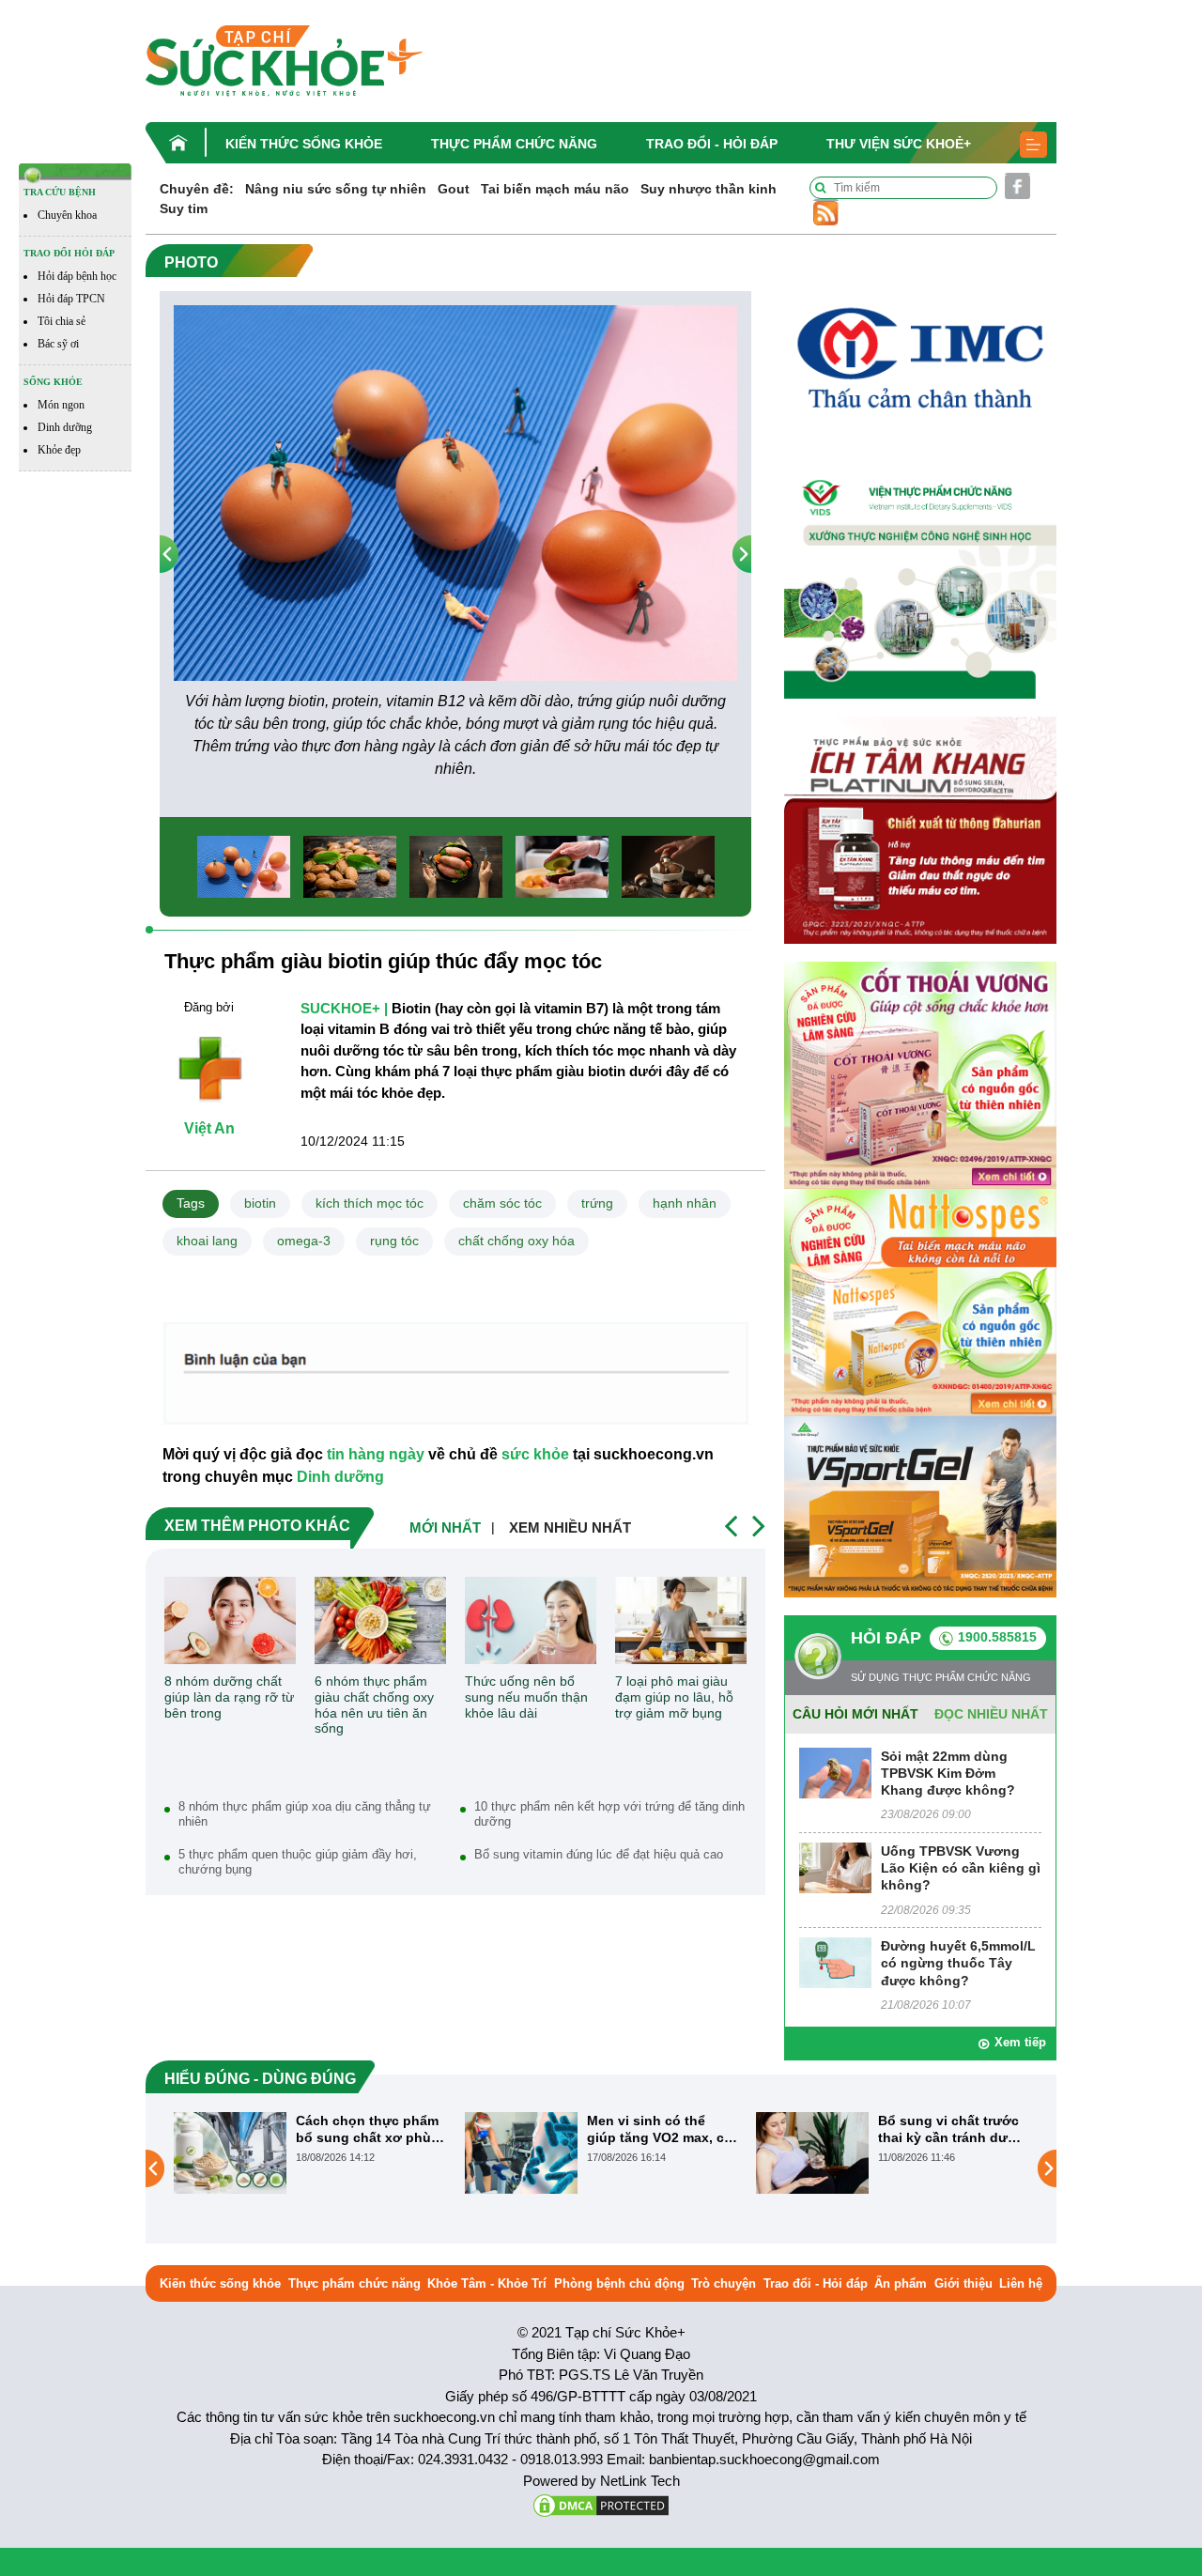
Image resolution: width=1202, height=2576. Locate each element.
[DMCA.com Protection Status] (601, 2504)
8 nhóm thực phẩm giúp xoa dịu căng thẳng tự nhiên (305, 1814)
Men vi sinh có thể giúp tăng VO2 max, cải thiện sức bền (370, 2129)
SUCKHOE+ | (344, 1008)
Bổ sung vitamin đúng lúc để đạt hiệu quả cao (599, 1854)
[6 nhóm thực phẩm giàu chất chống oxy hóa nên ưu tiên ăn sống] (380, 1620)
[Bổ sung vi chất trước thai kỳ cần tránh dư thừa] (521, 2152)
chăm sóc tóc (502, 1203)
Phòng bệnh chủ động (619, 2283)
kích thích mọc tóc (370, 1203)
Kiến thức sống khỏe (304, 144)
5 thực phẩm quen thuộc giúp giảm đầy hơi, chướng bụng (298, 1862)
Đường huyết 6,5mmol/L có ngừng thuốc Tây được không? (958, 1963)
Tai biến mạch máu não (555, 189)
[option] (455, 543)
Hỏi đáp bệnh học (77, 276)
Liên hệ (1021, 2283)
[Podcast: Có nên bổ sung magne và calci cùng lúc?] (812, 2167)
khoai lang (207, 1241)
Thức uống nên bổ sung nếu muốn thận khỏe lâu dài (526, 1697)
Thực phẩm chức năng (514, 144)
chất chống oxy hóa (516, 1241)
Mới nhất (445, 1527)
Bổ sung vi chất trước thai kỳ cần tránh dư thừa (657, 2129)
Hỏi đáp (886, 1638)
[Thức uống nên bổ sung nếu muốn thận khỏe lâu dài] (531, 1620)
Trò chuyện (724, 2283)
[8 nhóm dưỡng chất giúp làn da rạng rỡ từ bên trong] (230, 1620)
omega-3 (304, 1241)
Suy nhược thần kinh (709, 189)
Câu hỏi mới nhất (855, 1714)
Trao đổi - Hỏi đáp (712, 144)
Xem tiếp (1020, 2042)
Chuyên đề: (197, 189)
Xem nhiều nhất (570, 1527)
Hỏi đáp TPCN (71, 299)
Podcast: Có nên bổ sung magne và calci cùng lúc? (944, 2129)
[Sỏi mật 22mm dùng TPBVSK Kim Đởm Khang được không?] (835, 1772)
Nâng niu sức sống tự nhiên (336, 189)
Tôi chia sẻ (62, 321)
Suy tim (184, 208)
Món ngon (61, 405)
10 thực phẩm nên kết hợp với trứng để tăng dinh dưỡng (609, 1814)
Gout (454, 189)
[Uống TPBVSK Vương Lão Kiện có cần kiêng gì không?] (835, 1866)
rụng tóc (394, 1241)
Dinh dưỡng (65, 427)
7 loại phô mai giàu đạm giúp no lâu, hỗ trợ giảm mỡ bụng (674, 1697)
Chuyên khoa (67, 215)
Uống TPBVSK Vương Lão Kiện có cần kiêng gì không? (961, 1868)
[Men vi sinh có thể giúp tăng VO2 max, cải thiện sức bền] (230, 2152)
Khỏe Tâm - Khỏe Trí (487, 2283)
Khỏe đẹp (59, 450)
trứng (597, 1203)
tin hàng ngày (376, 1454)
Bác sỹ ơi (58, 344)
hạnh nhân (685, 1203)
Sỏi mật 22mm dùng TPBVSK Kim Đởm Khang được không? (948, 1773)
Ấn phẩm (901, 2283)
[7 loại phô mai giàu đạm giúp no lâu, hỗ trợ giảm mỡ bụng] (681, 1620)
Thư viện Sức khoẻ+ (899, 144)
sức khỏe (535, 1454)
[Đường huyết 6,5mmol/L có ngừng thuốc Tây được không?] (835, 1962)
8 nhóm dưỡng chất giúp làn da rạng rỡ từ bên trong (229, 1697)
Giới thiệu (963, 2283)
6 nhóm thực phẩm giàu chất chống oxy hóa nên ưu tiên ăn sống (374, 1704)
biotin (260, 1203)
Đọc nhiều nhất (991, 1714)
